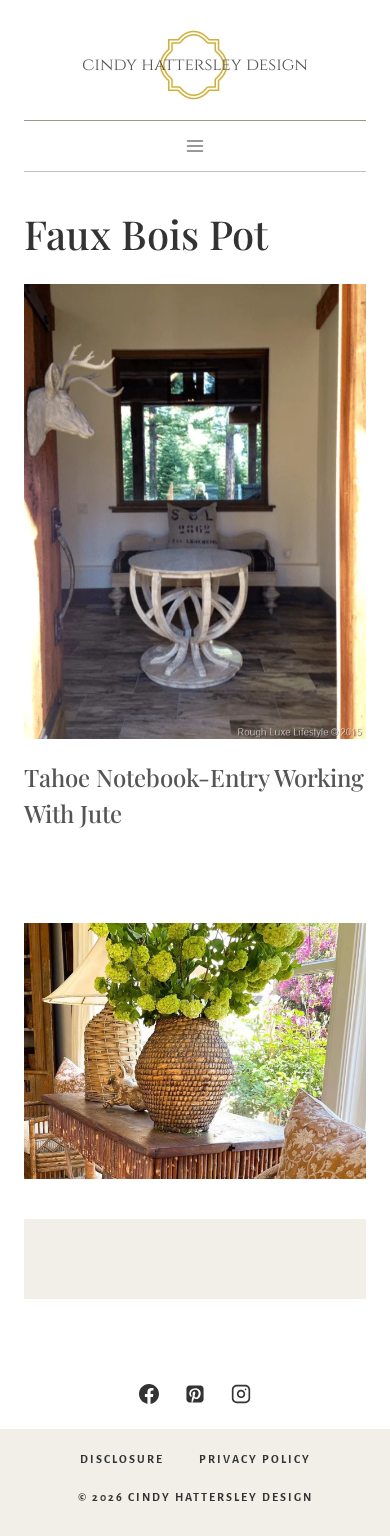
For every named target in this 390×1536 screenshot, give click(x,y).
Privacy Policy (255, 1459)
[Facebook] (149, 1394)
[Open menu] (195, 145)
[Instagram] (241, 1394)
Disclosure (122, 1459)
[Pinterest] (195, 1394)
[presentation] (195, 511)
